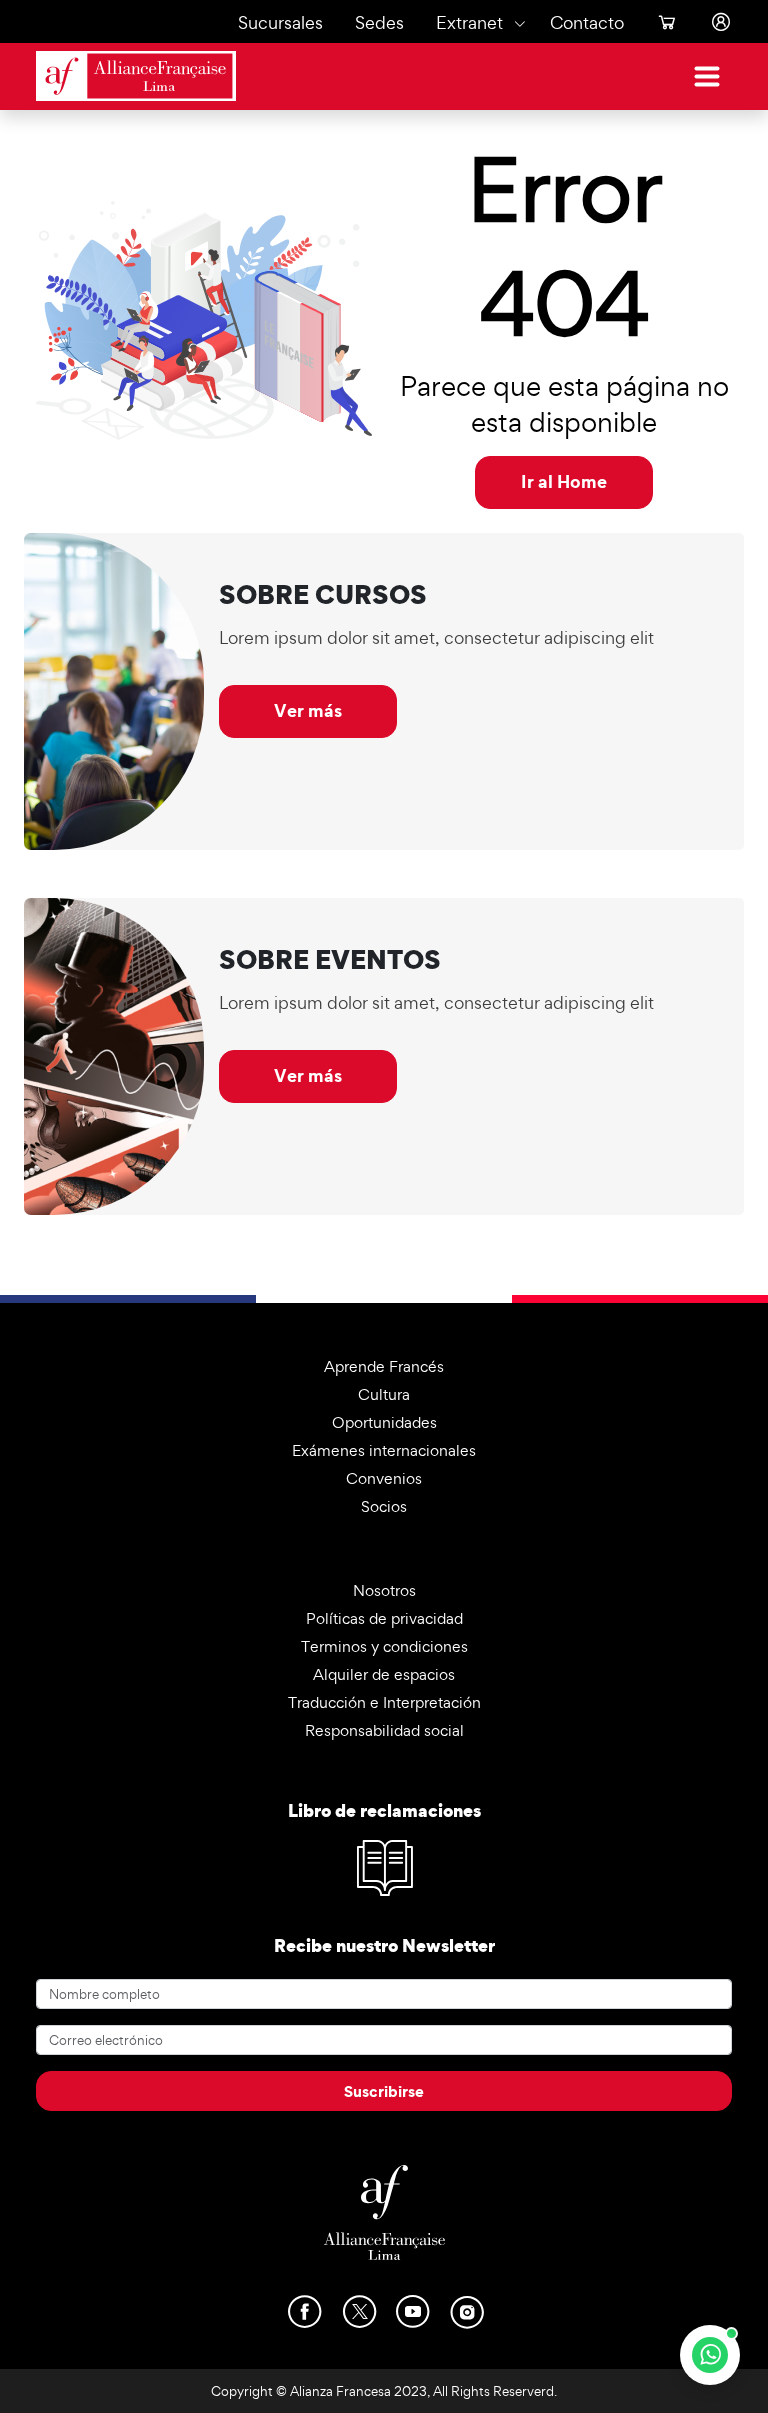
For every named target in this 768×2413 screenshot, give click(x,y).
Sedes (379, 22)
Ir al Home (564, 481)
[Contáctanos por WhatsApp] (710, 2355)
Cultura (384, 1394)
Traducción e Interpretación (384, 1702)
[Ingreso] (713, 22)
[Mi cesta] (659, 22)
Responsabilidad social (384, 1730)
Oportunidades (384, 1422)
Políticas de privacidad (384, 1618)
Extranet (469, 22)
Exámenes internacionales (384, 1450)
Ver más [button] (308, 710)
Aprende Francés (384, 1366)
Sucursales (280, 22)
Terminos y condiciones (384, 1646)
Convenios (384, 1478)
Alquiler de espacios (384, 1674)
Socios (384, 1506)
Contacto (587, 22)
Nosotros (384, 1590)
